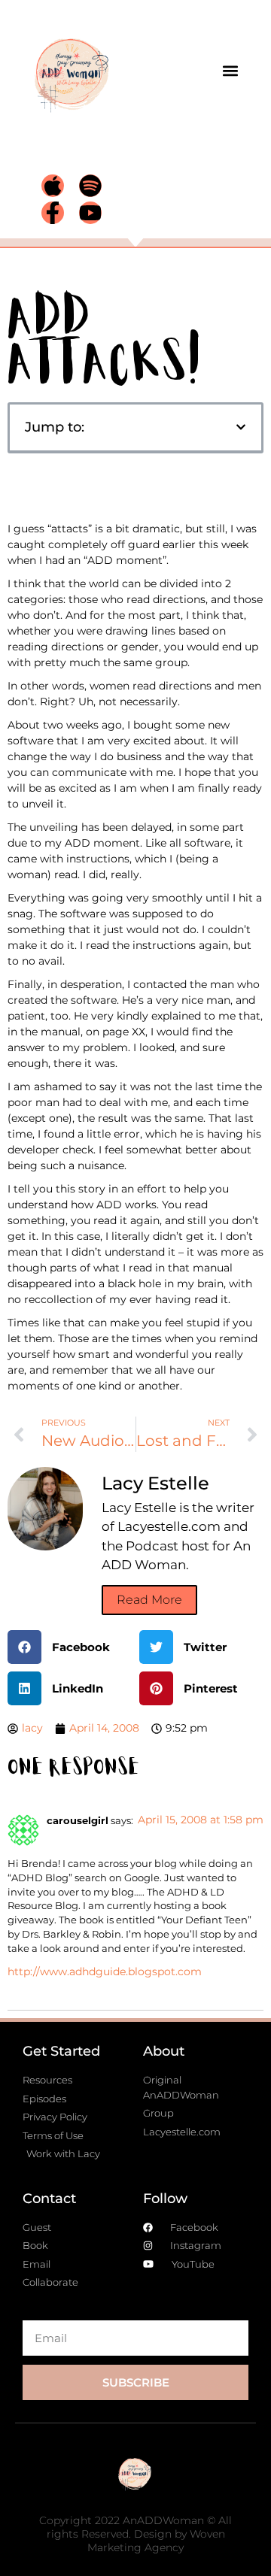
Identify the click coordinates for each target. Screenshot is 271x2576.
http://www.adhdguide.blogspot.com (105, 1971)
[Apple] (53, 186)
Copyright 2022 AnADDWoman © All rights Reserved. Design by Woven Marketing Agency (135, 2534)
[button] (231, 70)
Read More (149, 1600)
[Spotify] (90, 186)
